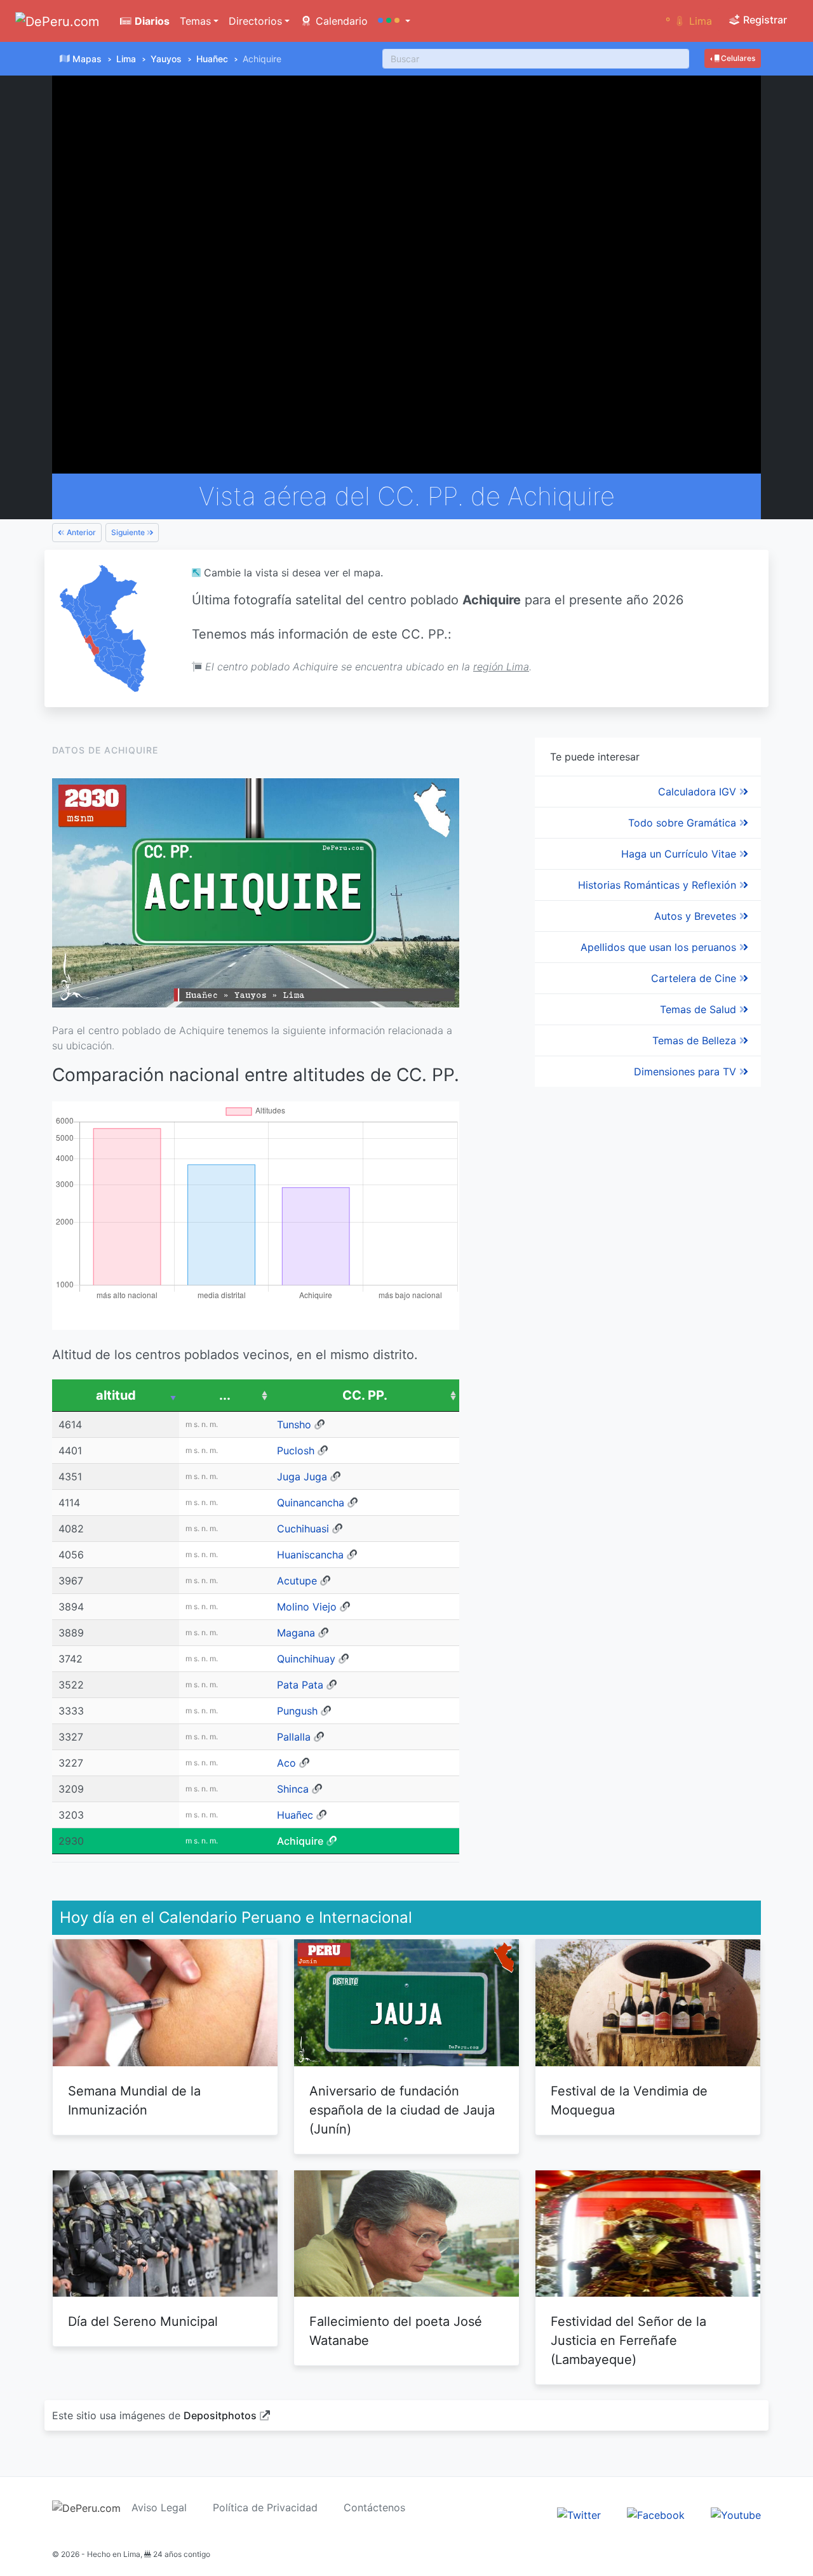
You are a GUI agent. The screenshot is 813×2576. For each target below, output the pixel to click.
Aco (286, 1763)
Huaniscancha (310, 1555)
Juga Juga (302, 1477)
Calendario (340, 21)
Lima (126, 59)
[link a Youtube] (736, 2514)
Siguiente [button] (129, 532)
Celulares (737, 58)
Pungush (297, 1711)
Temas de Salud (700, 1009)
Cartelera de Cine (695, 978)
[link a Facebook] (656, 2514)
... (225, 1395)
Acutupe (297, 1581)
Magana (296, 1633)
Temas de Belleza (696, 1040)
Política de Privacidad (265, 2507)
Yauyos (166, 59)
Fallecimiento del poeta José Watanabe (396, 2331)
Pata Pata (300, 1685)
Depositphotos (220, 2415)
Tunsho (294, 1424)
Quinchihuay (306, 1659)
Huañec (212, 59)
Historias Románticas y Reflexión (659, 885)
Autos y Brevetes (697, 916)
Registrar (764, 20)
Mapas (87, 59)
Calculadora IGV (699, 792)
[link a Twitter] (579, 2514)
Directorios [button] (255, 21)
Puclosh (296, 1451)
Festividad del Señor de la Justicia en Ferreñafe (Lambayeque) (628, 2340)
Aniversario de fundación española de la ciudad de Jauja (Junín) (402, 2110)
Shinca (293, 1789)
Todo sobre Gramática (684, 823)
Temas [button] (195, 21)
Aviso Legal (159, 2507)
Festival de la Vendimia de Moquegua (629, 2101)
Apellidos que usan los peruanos (660, 947)
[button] (394, 21)
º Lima (689, 21)
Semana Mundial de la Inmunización (134, 2101)
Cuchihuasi (303, 1529)
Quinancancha (311, 1503)
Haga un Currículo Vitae (680, 854)
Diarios (151, 21)
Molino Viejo (307, 1607)
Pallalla (294, 1737)
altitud (116, 1395)
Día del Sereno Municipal (143, 2321)
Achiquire (300, 1841)
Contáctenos (374, 2507)
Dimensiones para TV (687, 1072)
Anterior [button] (80, 532)
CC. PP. (365, 1395)
